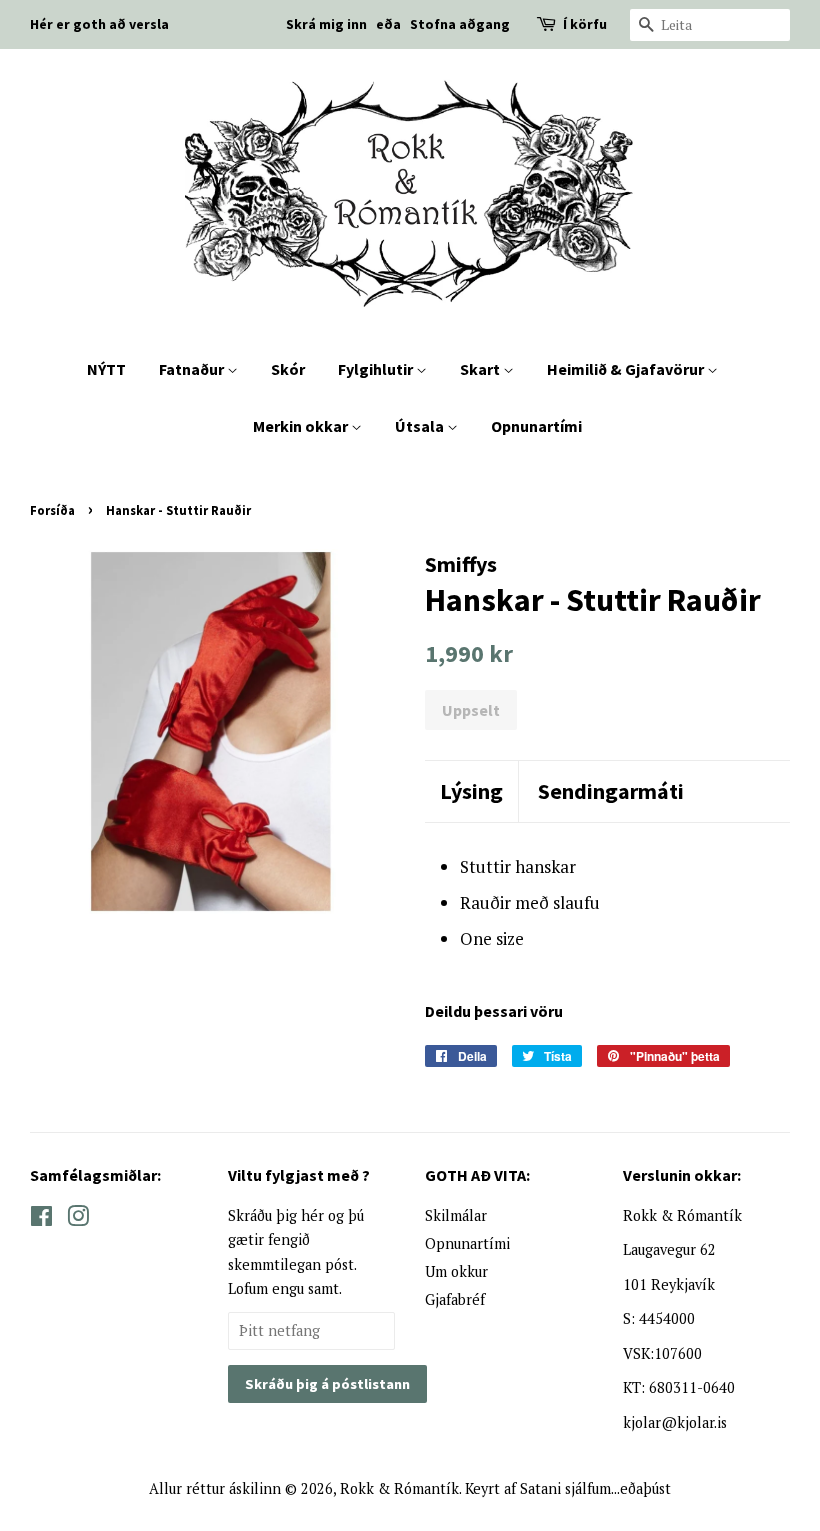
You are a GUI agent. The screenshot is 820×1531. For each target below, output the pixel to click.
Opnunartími (536, 426)
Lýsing (471, 791)
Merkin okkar (302, 426)
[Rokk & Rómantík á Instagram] (78, 1219)
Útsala (421, 426)
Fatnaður (193, 369)
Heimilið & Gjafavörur (627, 369)
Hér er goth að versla (99, 24)
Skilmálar (456, 1215)
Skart (481, 369)
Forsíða (52, 510)
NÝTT (106, 369)
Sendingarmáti (611, 791)
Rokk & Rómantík (399, 1488)
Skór (288, 369)
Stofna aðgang (460, 24)
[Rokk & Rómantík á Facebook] (41, 1219)
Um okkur (456, 1271)
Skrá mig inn (326, 24)
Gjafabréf (455, 1299)
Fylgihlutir (377, 369)
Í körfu (585, 24)
